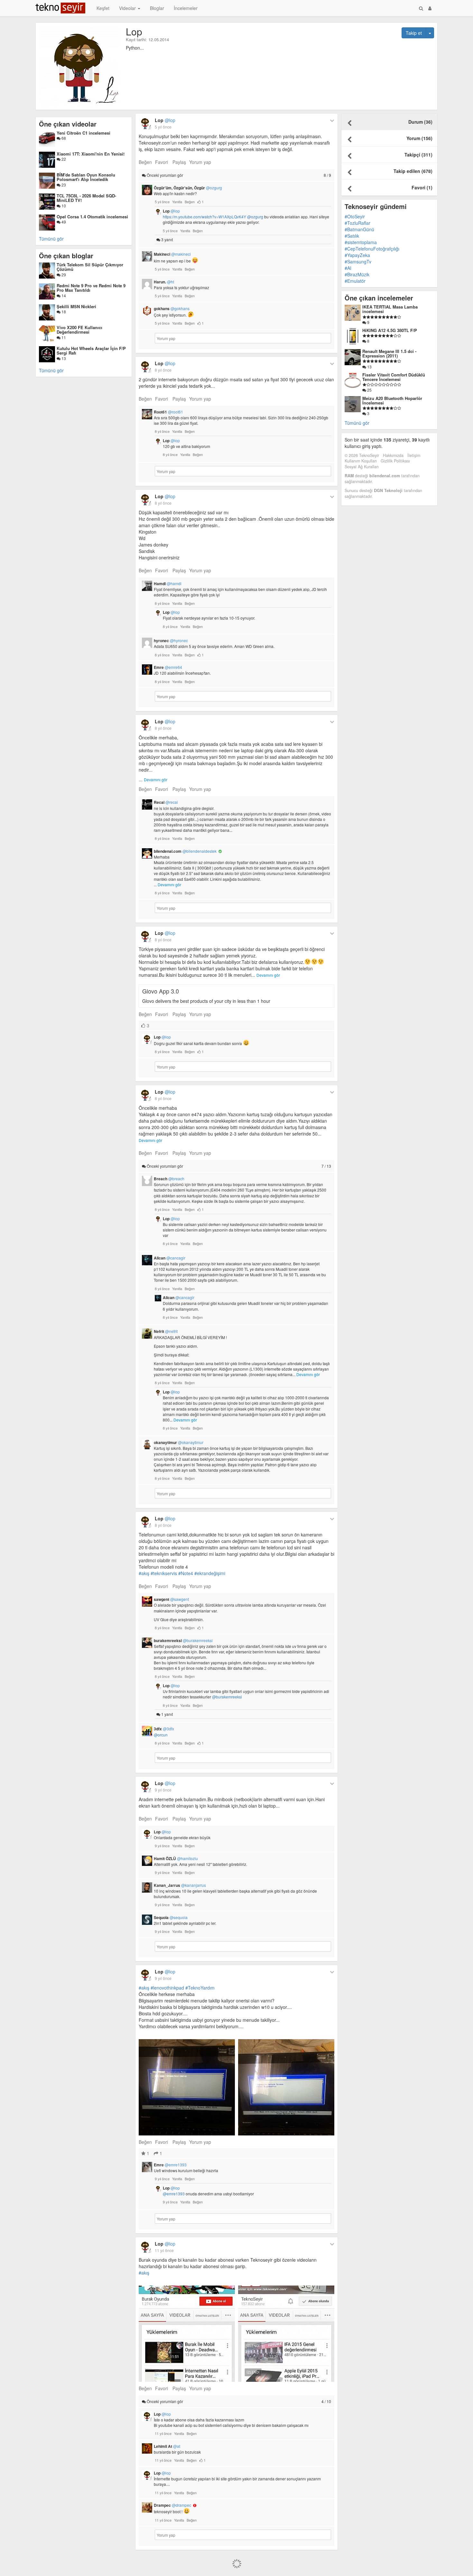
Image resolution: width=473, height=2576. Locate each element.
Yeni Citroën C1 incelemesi (83, 133)
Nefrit (166, 1331)
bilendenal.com (185, 851)
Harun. (164, 282)
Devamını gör (156, 779)
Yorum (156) (419, 138)
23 (63, 185)
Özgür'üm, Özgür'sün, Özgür (188, 188)
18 (63, 312)
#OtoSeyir (355, 216)
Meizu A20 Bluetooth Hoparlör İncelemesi (392, 400)
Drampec (172, 2505)
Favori (162, 162)
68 (63, 138)
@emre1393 (174, 2194)
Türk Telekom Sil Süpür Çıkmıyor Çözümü (90, 267)
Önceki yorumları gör (238, 175)
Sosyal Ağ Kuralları (362, 467)
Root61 (168, 412)
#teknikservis (164, 1573)
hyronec (171, 641)
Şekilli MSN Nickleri (76, 306)
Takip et (414, 33)
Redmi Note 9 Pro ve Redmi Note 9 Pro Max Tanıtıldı (91, 288)
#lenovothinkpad (167, 1988)
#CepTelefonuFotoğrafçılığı (372, 249)
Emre (168, 667)
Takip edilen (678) (413, 171)
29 (63, 275)
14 (63, 295)
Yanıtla (177, 202)
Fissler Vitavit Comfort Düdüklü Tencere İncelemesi (394, 377)
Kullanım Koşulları (361, 461)
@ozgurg (255, 217)
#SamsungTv (358, 261)
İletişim (414, 455)
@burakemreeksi (227, 1697)
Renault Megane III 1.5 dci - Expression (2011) (389, 353)
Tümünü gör (51, 239)
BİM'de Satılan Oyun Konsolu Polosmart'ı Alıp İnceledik (86, 177)
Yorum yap (200, 162)
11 (63, 337)
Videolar (128, 8)
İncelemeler (186, 8)
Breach (169, 1179)
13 (63, 358)
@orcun (161, 1735)
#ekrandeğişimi (210, 1573)
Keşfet (103, 8)
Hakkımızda (393, 455)
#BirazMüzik (357, 274)
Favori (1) (422, 187)
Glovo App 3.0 (161, 991)
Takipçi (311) (418, 155)
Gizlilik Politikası (395, 461)
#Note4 (186, 1573)
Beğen (145, 162)
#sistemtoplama (361, 242)
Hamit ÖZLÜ (176, 1858)
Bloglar (157, 8)
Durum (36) (420, 122)
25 (369, 390)
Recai (166, 802)
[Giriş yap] (430, 8)
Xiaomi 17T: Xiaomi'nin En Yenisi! (91, 154)
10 (63, 206)
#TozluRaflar (357, 223)
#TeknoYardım (200, 1988)
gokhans (172, 309)
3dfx (164, 1729)
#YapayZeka (357, 255)
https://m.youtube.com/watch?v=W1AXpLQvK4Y (204, 217)
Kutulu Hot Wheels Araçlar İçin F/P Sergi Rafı (91, 351)
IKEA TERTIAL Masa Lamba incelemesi (390, 309)
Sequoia (171, 1917)
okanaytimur (179, 1442)
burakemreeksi (183, 1640)
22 (63, 159)
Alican (170, 1258)
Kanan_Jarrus (180, 1885)
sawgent (171, 1599)
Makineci (172, 254)
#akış (144, 1573)
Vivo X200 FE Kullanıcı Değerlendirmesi (79, 330)
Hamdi (168, 584)
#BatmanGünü (359, 229)
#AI (348, 268)
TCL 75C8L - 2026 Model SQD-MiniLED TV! (86, 198)
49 (63, 222)
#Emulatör (355, 281)
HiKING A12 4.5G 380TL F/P (390, 330)
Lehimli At (167, 2446)
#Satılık (352, 236)
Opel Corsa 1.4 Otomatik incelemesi (92, 217)
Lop (165, 120)
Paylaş (179, 162)
